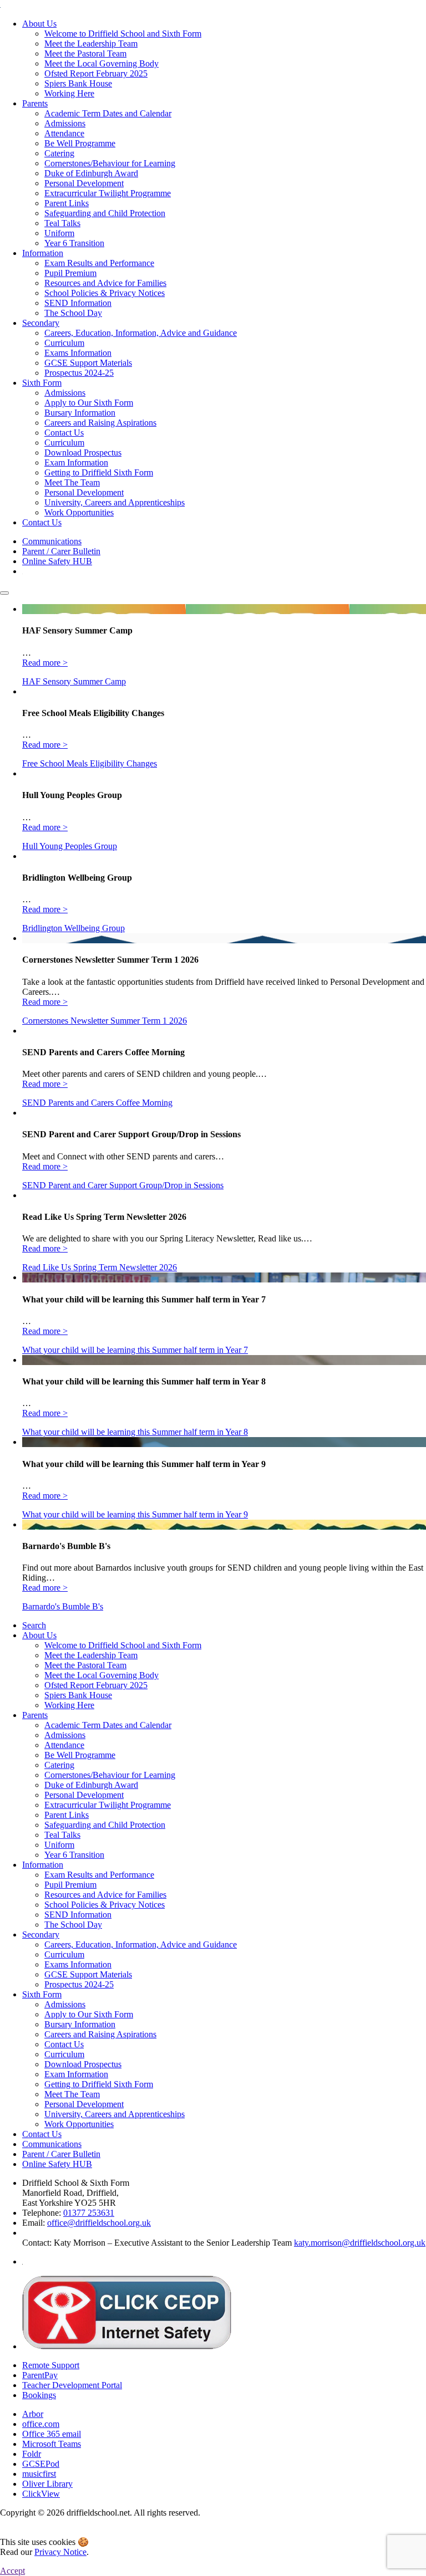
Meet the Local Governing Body (102, 63)
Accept (12, 2571)
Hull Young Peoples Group (70, 846)
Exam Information (76, 462)
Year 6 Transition (74, 243)
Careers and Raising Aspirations (100, 423)
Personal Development (84, 183)
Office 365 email (52, 2434)
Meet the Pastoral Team (85, 53)
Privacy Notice (60, 2552)
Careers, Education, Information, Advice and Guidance (141, 333)
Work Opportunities (79, 512)
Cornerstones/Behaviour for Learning (110, 163)
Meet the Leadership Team (91, 44)
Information (43, 253)
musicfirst (39, 2474)
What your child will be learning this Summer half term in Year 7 (135, 1350)
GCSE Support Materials (88, 363)
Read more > (45, 663)
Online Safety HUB (57, 561)
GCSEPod (41, 2464)
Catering (59, 153)
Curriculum (64, 343)
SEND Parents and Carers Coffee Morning (97, 1103)
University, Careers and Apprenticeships (115, 502)
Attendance (64, 133)
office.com (41, 2424)
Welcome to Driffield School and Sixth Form (123, 34)
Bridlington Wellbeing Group (73, 928)
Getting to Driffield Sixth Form (99, 472)
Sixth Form (42, 383)
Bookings (39, 2395)
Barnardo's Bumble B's (63, 1606)
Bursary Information (80, 413)
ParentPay (40, 2375)
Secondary (41, 323)
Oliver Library (47, 2484)
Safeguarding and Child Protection (105, 213)
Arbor (33, 2414)
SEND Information (78, 303)
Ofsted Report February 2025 (96, 73)
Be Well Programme (80, 143)
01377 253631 (89, 2213)
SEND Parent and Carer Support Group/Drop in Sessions (123, 1185)
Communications (52, 541)
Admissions (65, 123)
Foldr (32, 2454)
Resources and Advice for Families (105, 283)
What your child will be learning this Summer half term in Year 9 (135, 1514)
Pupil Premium (70, 273)
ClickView (41, 2494)
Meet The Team (72, 482)
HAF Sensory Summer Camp (74, 681)
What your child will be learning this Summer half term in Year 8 (135, 1432)
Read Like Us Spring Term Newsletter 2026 (100, 1267)
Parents (35, 103)
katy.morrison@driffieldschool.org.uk (360, 2243)
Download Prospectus (83, 453)
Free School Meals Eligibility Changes (90, 763)
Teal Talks (62, 223)
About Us (39, 24)
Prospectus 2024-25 (79, 373)
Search (34, 1625)
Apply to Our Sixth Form (89, 403)
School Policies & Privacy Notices (105, 293)
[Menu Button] (4, 593)
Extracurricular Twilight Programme (108, 193)
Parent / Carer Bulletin (61, 551)
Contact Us (64, 433)
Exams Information (78, 353)
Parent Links (67, 203)
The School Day (73, 313)
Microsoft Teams (52, 2444)
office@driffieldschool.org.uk (99, 2223)
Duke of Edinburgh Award (91, 173)
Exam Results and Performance (99, 263)
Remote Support (51, 2365)
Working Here (69, 93)
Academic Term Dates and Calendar (108, 113)
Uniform (59, 233)
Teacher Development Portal (72, 2385)
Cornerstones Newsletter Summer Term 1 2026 (105, 1021)
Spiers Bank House (78, 83)
